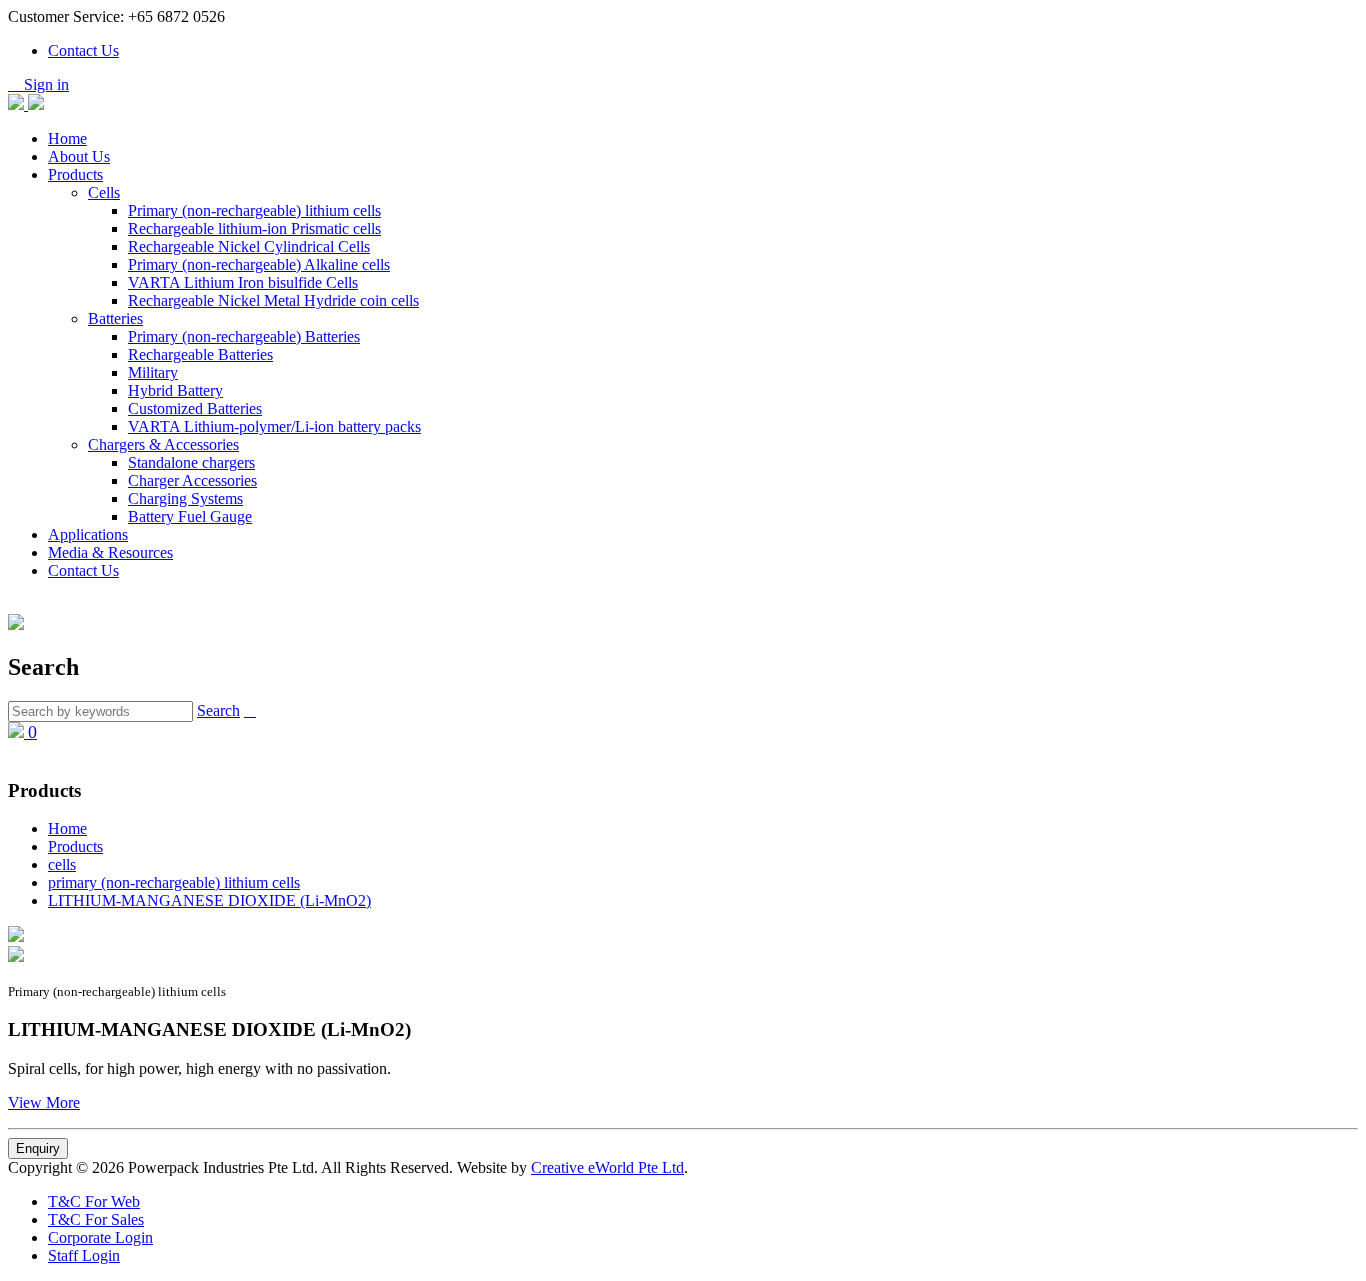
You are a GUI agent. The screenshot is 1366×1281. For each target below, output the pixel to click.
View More (44, 1102)
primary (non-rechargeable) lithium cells (174, 882)
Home (67, 138)
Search (218, 710)
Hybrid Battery (175, 390)
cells (62, 864)
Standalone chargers (191, 462)
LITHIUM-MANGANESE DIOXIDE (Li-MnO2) (209, 900)
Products (75, 174)
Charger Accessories (192, 480)
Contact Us (83, 50)
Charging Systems (185, 498)
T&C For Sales (96, 1219)
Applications (88, 534)
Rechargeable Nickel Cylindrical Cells (249, 246)
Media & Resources (110, 552)
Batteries (115, 318)
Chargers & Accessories (163, 444)
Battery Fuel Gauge (190, 516)
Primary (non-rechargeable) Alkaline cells (259, 264)
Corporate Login (100, 1237)
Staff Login (84, 1255)
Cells (104, 192)
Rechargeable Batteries (200, 354)
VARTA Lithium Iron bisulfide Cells (243, 282)
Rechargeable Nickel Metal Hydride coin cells (273, 300)
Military (153, 372)
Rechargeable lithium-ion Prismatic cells (254, 228)
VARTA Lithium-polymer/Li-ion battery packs (274, 426)
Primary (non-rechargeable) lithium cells (254, 210)
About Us (79, 156)
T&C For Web (94, 1201)
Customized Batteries (195, 408)
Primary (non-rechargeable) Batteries (244, 336)
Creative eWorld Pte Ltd (607, 1167)
